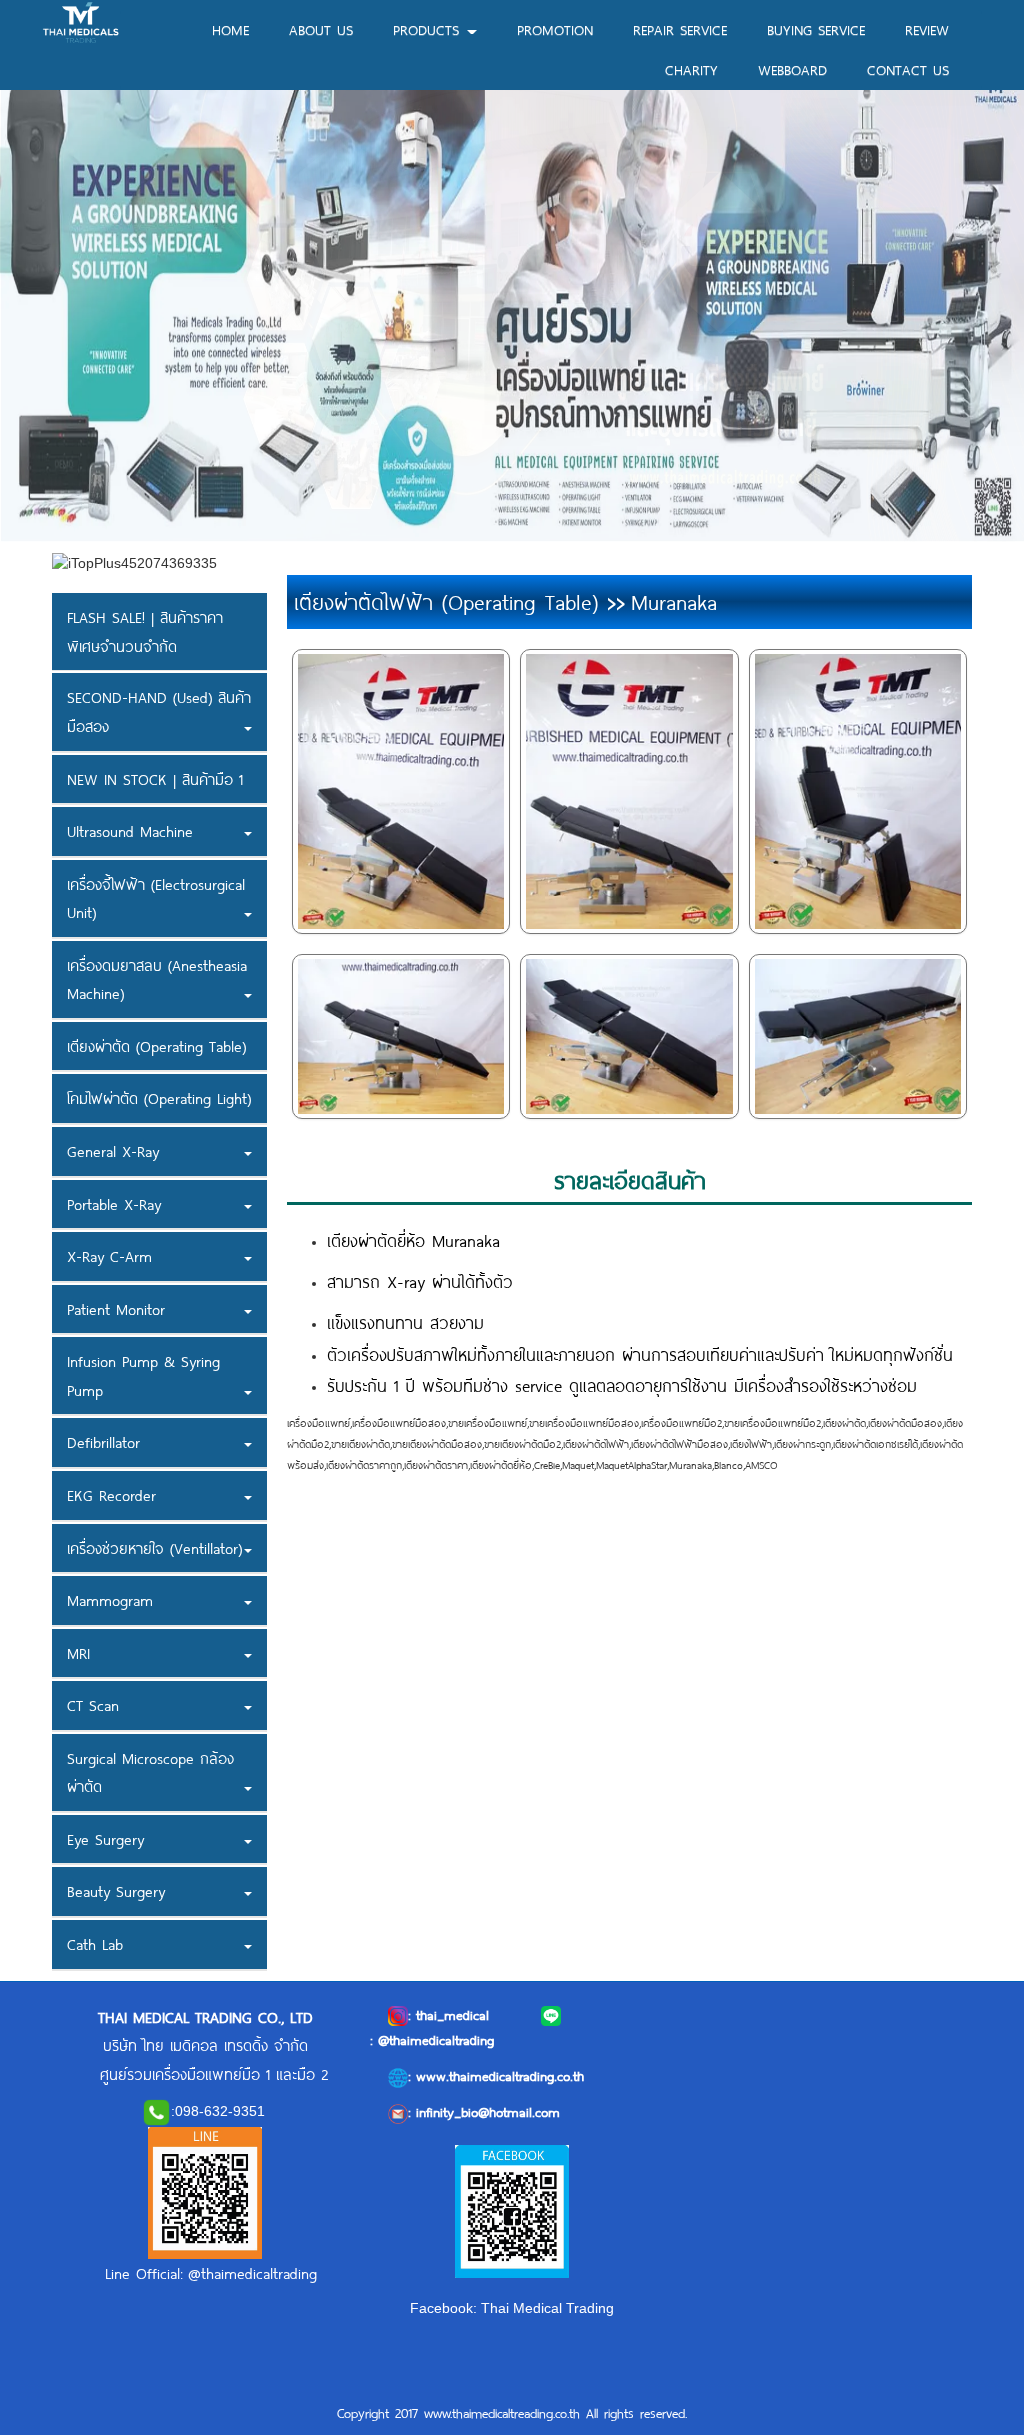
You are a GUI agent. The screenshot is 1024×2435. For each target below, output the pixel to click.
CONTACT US (908, 69)
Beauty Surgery (116, 1891)
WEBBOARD (792, 69)
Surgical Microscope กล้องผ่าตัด (150, 1772)
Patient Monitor (116, 1309)
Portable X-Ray (114, 1204)
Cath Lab (95, 1944)
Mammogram (110, 1600)
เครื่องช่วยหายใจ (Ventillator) (154, 1548)
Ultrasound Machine (130, 831)
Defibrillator (103, 1442)
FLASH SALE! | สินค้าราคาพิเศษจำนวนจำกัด (145, 631)
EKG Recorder (111, 1495)
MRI (78, 1653)
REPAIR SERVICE (680, 29)
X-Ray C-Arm (109, 1256)
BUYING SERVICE (816, 29)
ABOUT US (321, 29)
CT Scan (93, 1705)
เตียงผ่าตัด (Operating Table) (156, 1046)
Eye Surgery (105, 1839)
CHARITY (691, 69)
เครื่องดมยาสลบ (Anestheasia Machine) (157, 979)
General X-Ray (113, 1151)
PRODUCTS (429, 29)
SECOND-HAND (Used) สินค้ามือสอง (159, 711)
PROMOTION (555, 29)
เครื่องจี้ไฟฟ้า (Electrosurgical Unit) (156, 898)
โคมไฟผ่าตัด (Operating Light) (159, 1098)
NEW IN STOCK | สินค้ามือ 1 (155, 779)
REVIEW (927, 29)
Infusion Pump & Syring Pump (143, 1375)
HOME (230, 29)
